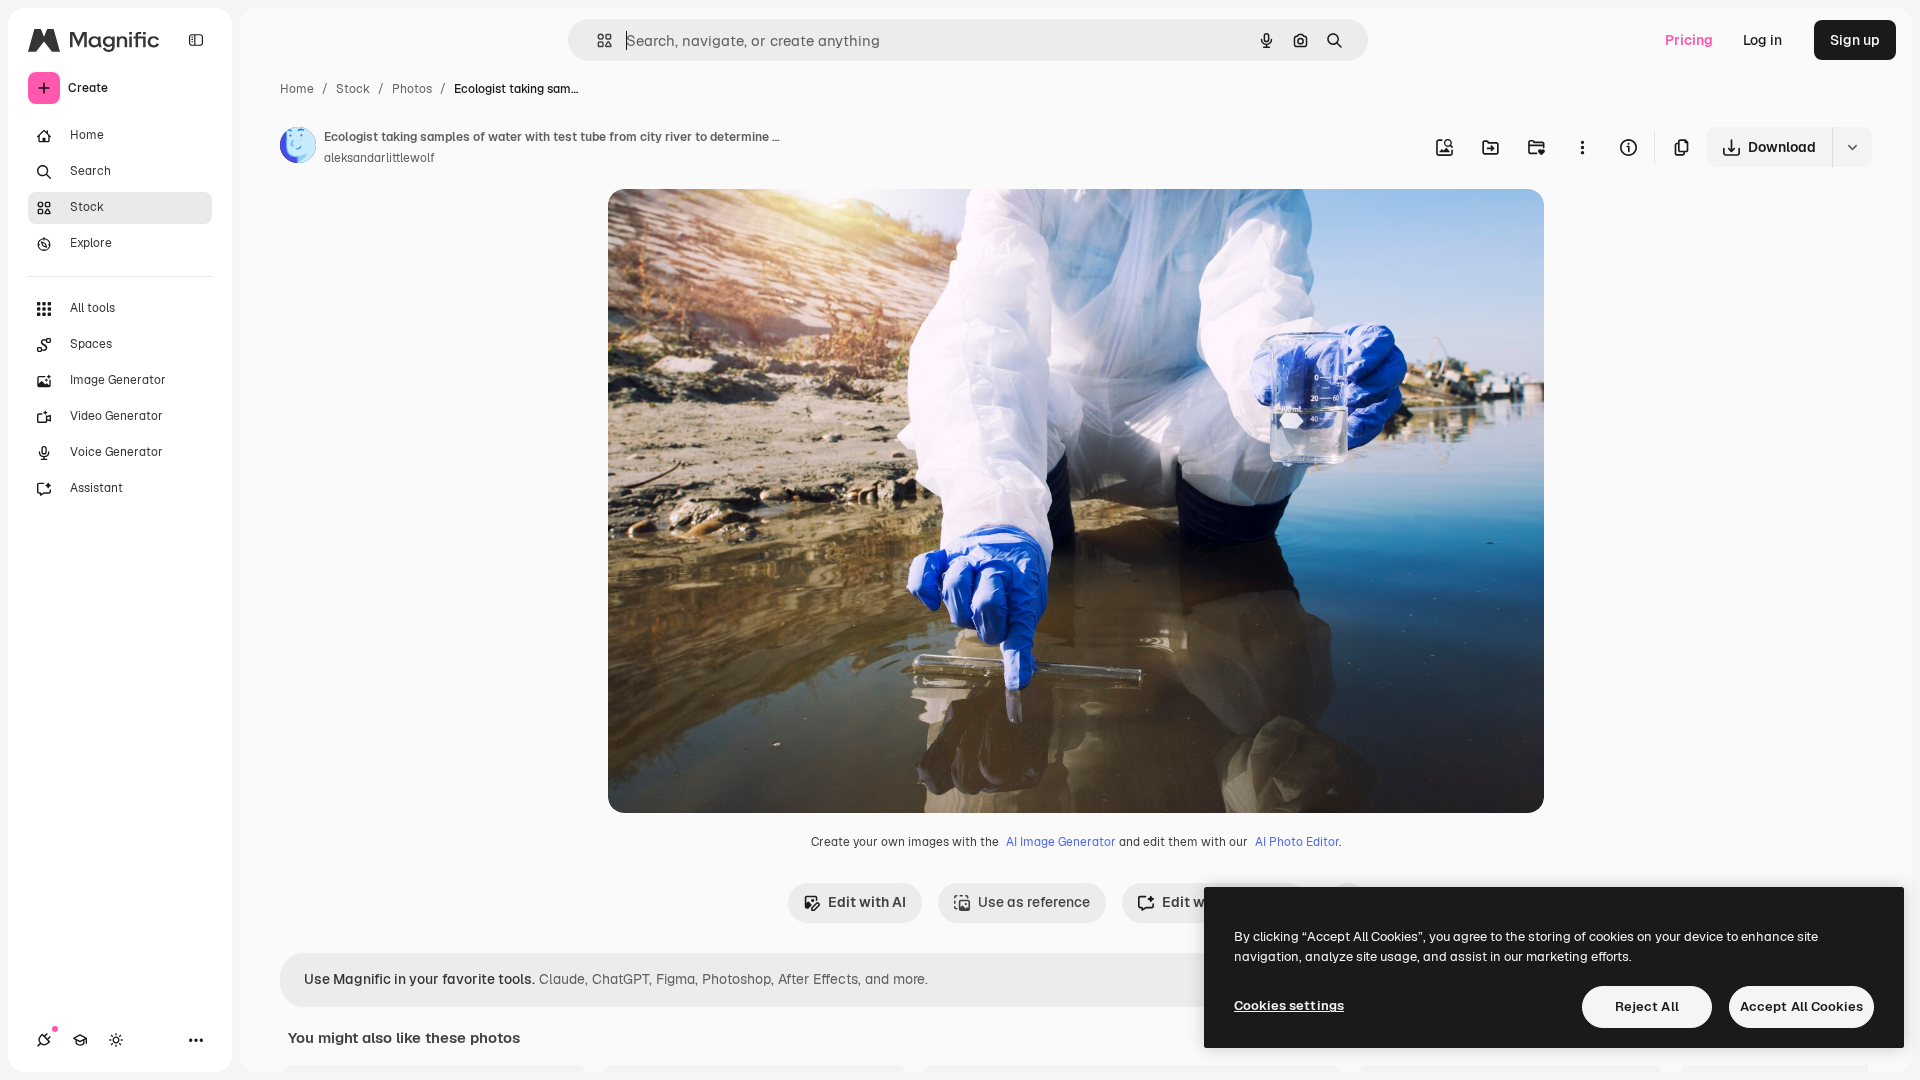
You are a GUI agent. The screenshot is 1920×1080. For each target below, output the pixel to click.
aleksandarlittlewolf (379, 158)
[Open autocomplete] (596, 40)
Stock (353, 89)
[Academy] (80, 1040)
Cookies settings (1289, 1005)
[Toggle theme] (116, 1040)
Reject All (1647, 1006)
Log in (1762, 40)
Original (736, 227)
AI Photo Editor (1297, 842)
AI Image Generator (1061, 842)
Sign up (1855, 40)
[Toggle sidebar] (196, 40)
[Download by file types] (1852, 147)
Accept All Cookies (1801, 1006)
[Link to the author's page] (298, 148)
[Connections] (44, 1040)
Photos (412, 89)
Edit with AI (867, 902)
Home (297, 89)
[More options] (1582, 147)
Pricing (1689, 40)
